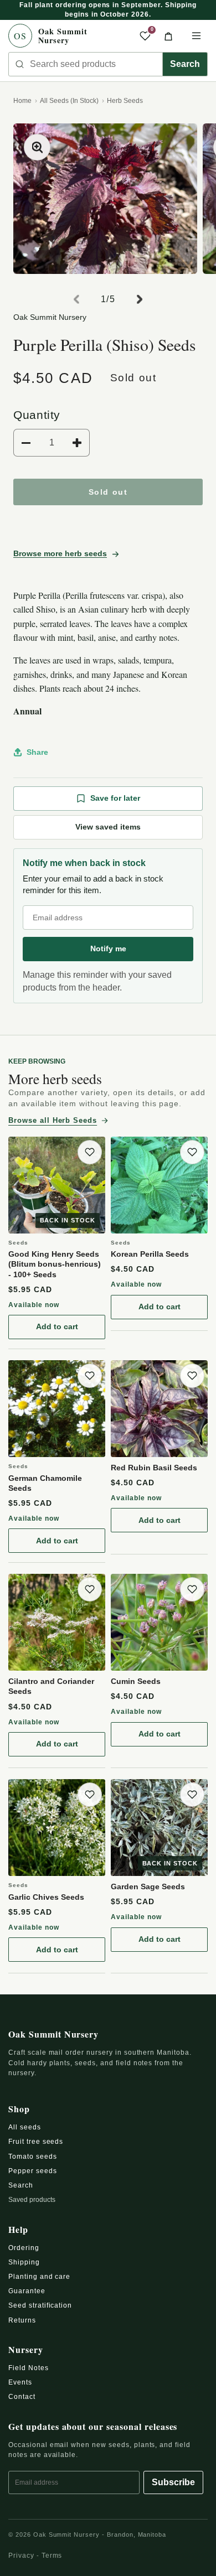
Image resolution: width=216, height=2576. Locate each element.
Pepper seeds (33, 2171)
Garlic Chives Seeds (46, 1897)
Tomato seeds (33, 2157)
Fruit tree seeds (36, 2142)
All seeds (25, 2127)
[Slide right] (140, 299)
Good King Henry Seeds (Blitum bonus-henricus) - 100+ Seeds (55, 1264)
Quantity (37, 415)
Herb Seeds (125, 101)
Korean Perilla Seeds (150, 1254)
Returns (22, 2320)
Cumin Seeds (136, 1681)
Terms (52, 2556)
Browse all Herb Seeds (53, 1120)
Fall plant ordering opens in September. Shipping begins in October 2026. (108, 10)
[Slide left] (76, 299)
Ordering (24, 2248)
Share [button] (37, 752)
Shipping (24, 2262)
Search (185, 64)
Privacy (21, 2556)
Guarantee (27, 2291)
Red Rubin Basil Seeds (154, 1468)
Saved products (32, 2200)
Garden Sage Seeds (148, 1886)
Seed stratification (40, 2305)
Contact (22, 2397)
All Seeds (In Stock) (69, 101)
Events (20, 2382)
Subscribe (173, 2482)
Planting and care (39, 2277)
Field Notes (29, 2368)
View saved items (108, 827)
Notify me (108, 948)
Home (22, 101)
